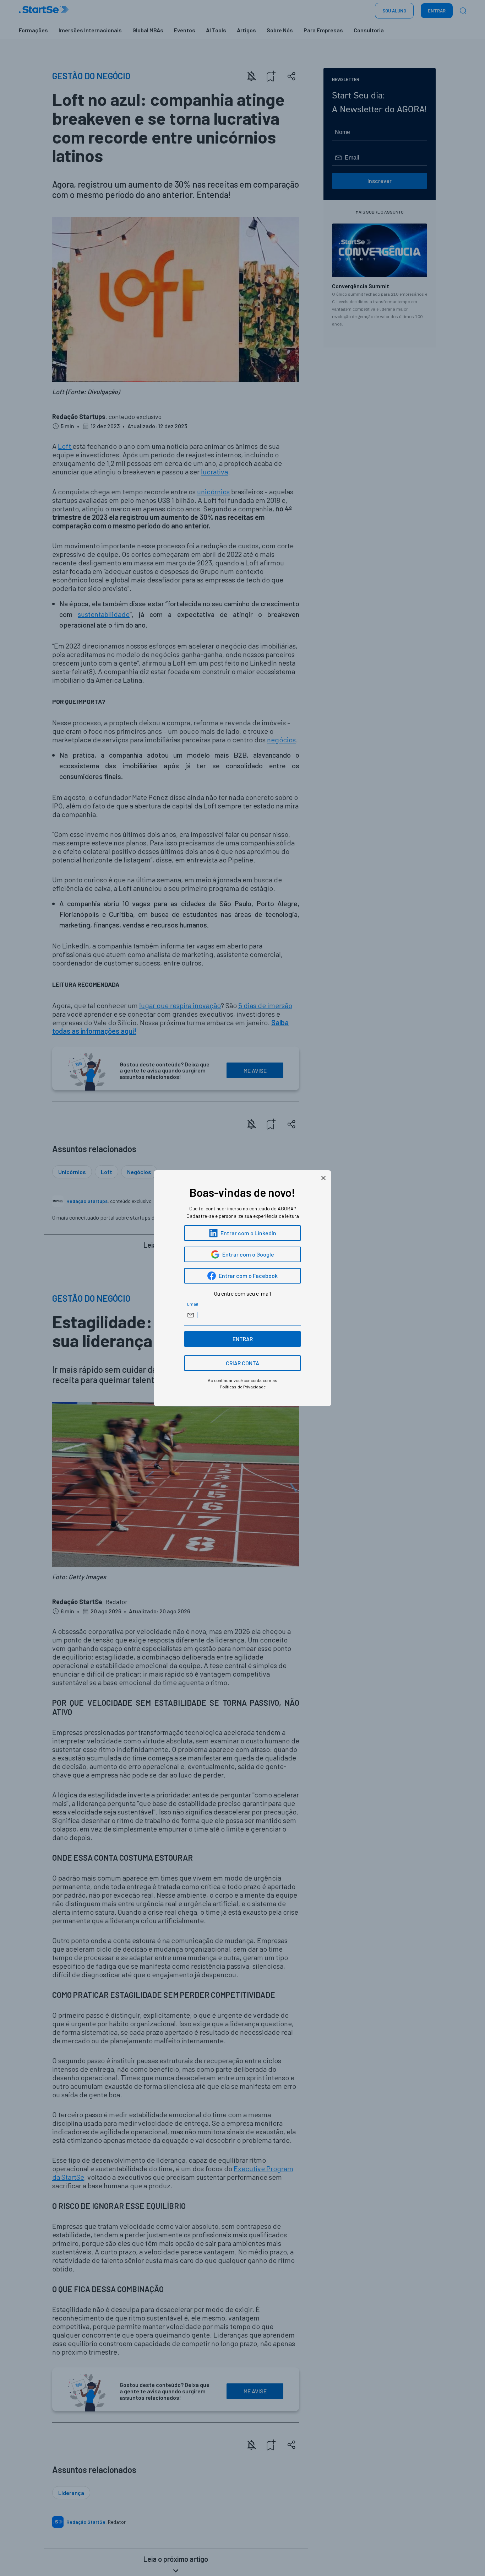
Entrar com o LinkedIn (248, 1233)
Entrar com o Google (248, 1254)
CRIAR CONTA (243, 1363)
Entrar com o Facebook (248, 1276)
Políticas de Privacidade (243, 1387)
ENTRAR (243, 1339)
